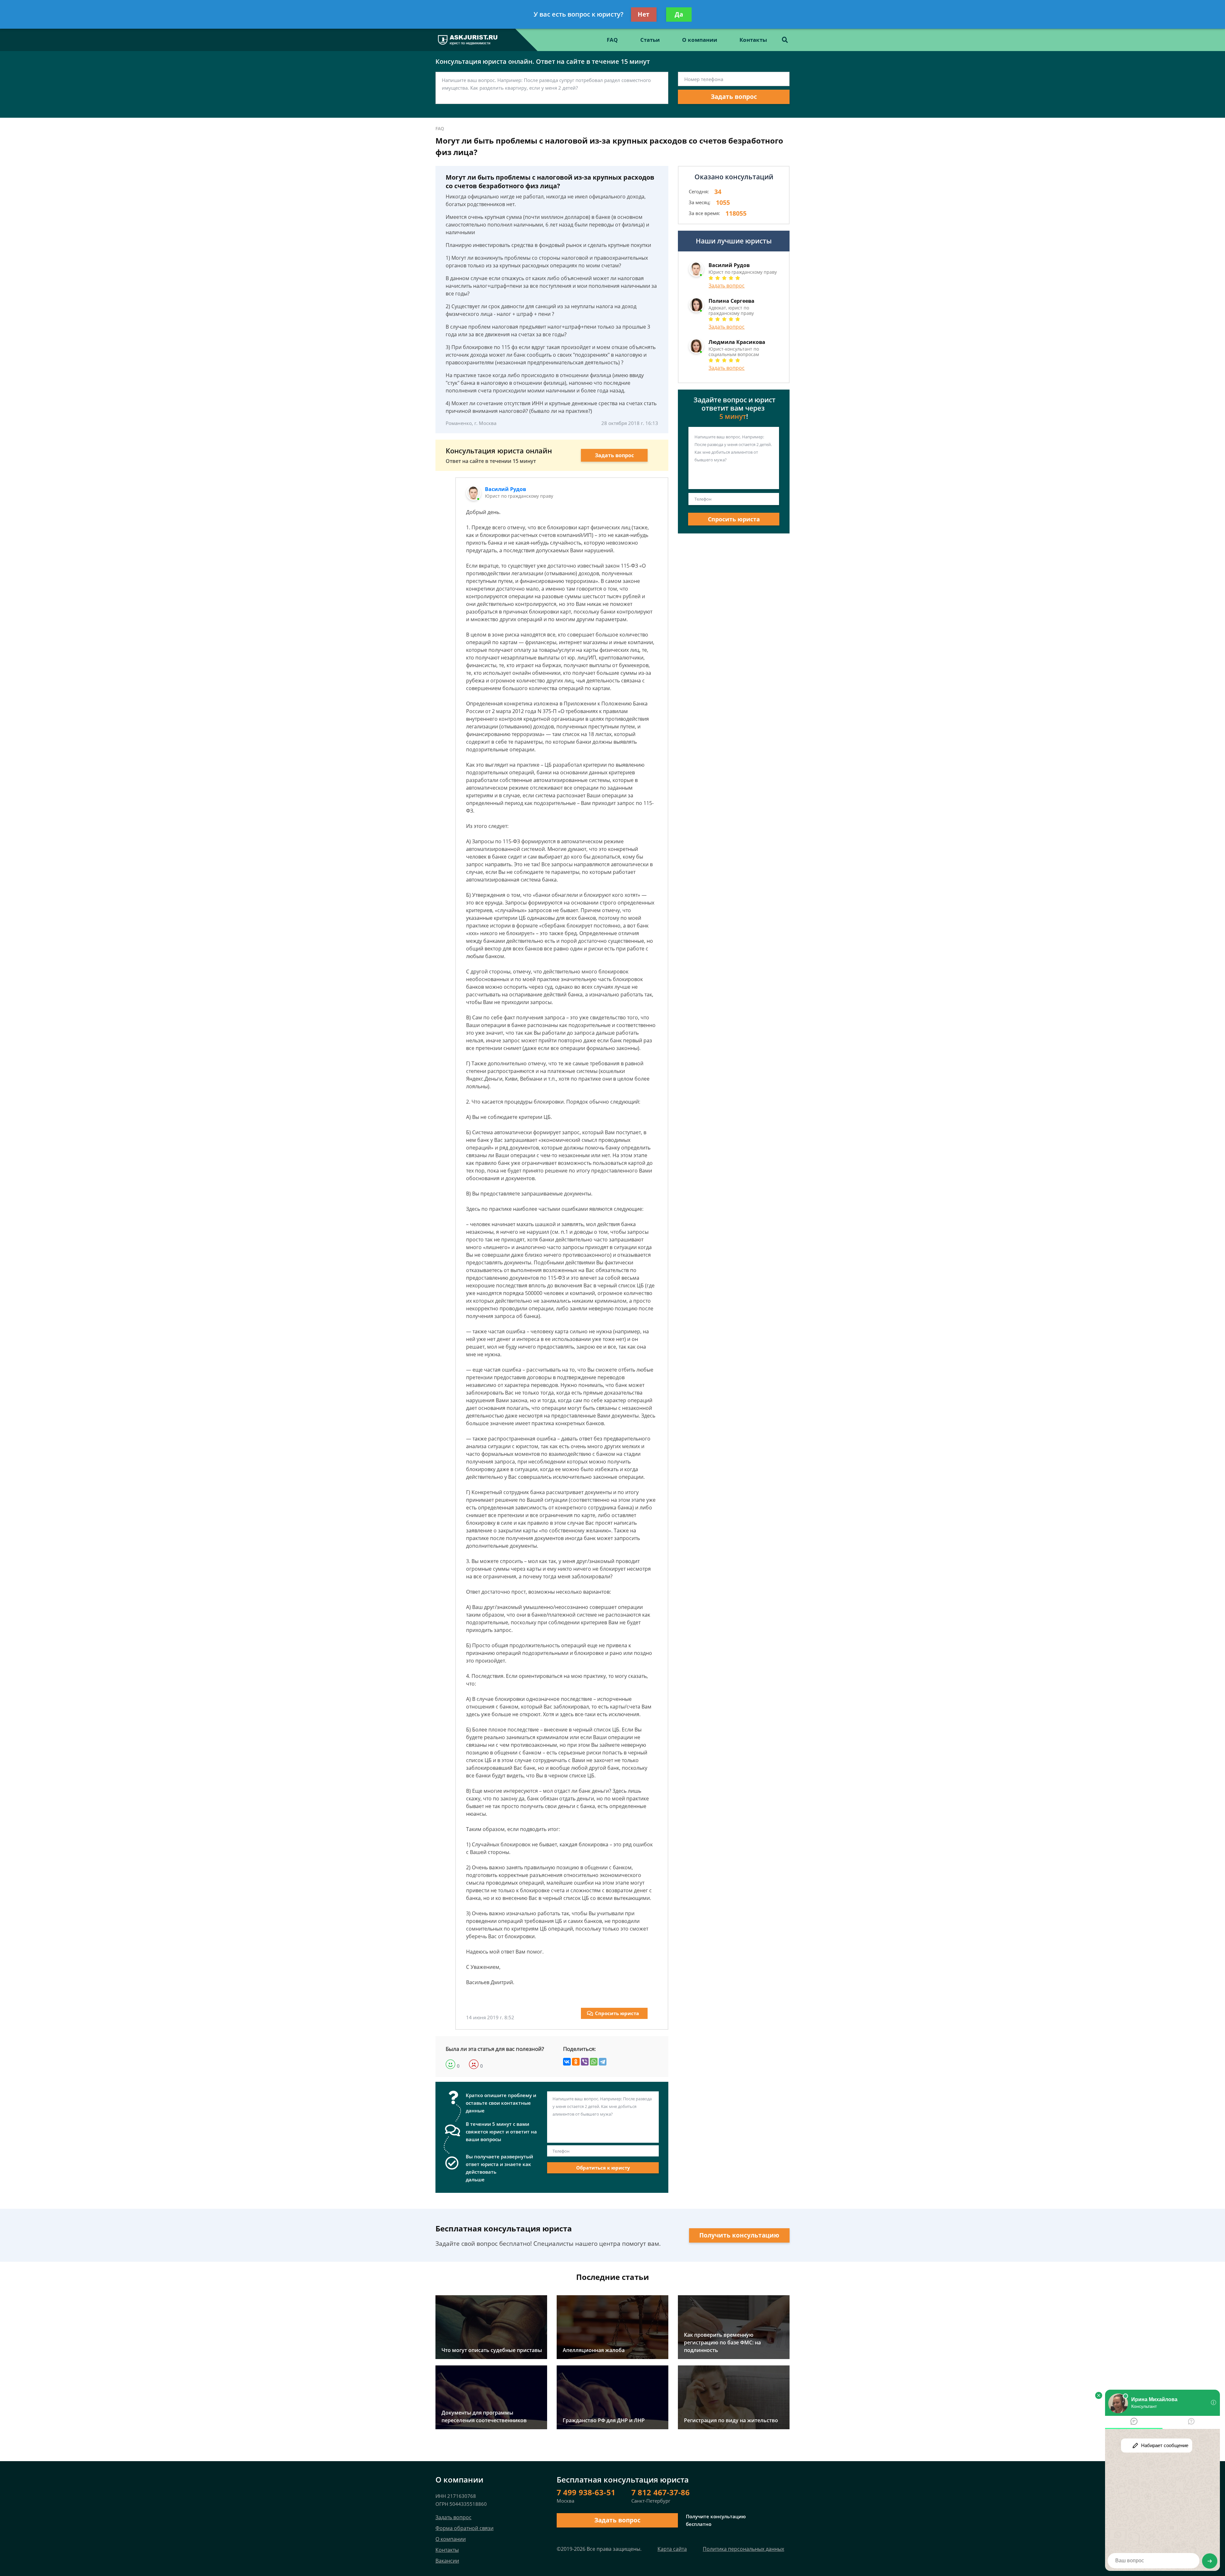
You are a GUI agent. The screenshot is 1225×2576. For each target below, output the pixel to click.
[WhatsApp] (594, 2062)
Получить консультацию (739, 2235)
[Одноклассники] (576, 2062)
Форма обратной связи (464, 2528)
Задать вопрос (734, 97)
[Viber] (585, 2062)
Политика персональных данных (743, 2549)
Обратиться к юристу (603, 2168)
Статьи (650, 40)
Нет (644, 14)
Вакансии (447, 2561)
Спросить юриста (617, 2013)
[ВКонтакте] (567, 2062)
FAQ (612, 40)
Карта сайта (672, 2549)
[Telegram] (603, 2062)
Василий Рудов (505, 489)
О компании (700, 40)
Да (679, 14)
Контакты (753, 40)
